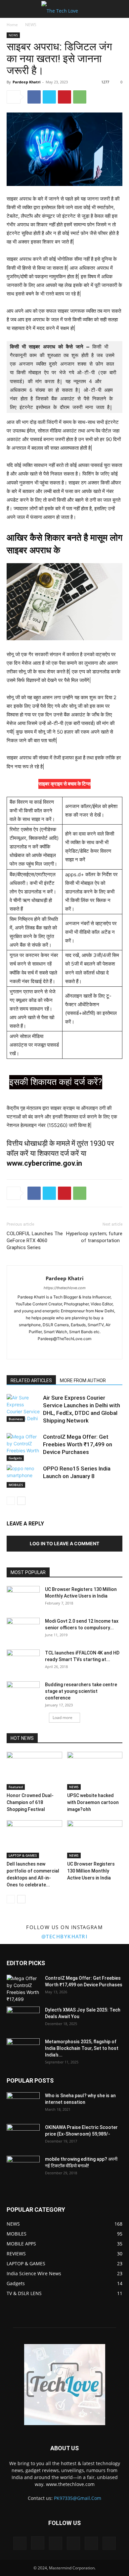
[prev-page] (11, 1501)
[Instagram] (58, 1350)
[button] (11, 9)
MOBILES (16, 1485)
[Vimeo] (73, 2543)
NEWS (31, 25)
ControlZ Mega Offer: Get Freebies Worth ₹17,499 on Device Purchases (78, 1444)
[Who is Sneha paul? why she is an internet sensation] (23, 2104)
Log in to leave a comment (64, 1543)
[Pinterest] (64, 97)
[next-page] (21, 1501)
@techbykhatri (65, 1936)
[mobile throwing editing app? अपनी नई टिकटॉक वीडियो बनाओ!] (23, 2167)
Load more (63, 1717)
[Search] (120, 9)
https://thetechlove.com (65, 1288)
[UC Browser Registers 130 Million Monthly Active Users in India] (23, 1598)
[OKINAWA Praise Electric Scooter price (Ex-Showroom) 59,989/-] (23, 2136)
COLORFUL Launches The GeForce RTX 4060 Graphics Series (35, 1241)
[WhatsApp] (80, 97)
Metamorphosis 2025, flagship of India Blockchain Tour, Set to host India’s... (82, 2048)
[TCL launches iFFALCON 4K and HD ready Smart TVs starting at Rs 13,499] (23, 1661)
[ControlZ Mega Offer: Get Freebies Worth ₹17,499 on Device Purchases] (23, 1447)
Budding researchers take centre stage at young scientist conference (81, 1691)
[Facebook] (34, 97)
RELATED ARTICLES (31, 1380)
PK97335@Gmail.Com (78, 2498)
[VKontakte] (91, 2543)
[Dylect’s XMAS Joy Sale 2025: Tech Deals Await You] (23, 2018)
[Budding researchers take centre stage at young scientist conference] (23, 1693)
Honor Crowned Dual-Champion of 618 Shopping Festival (30, 1802)
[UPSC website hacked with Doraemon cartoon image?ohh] (95, 1771)
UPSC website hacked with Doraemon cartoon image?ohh (93, 1802)
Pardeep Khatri (26, 82)
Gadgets (15, 1458)
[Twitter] (49, 97)
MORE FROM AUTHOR (83, 1380)
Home (12, 25)
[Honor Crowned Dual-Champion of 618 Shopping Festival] (34, 1771)
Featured (16, 1787)
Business (16, 1419)
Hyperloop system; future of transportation (94, 1237)
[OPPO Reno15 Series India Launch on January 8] (23, 1476)
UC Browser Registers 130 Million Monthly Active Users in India (91, 1871)
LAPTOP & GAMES (23, 1855)
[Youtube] (86, 1350)
